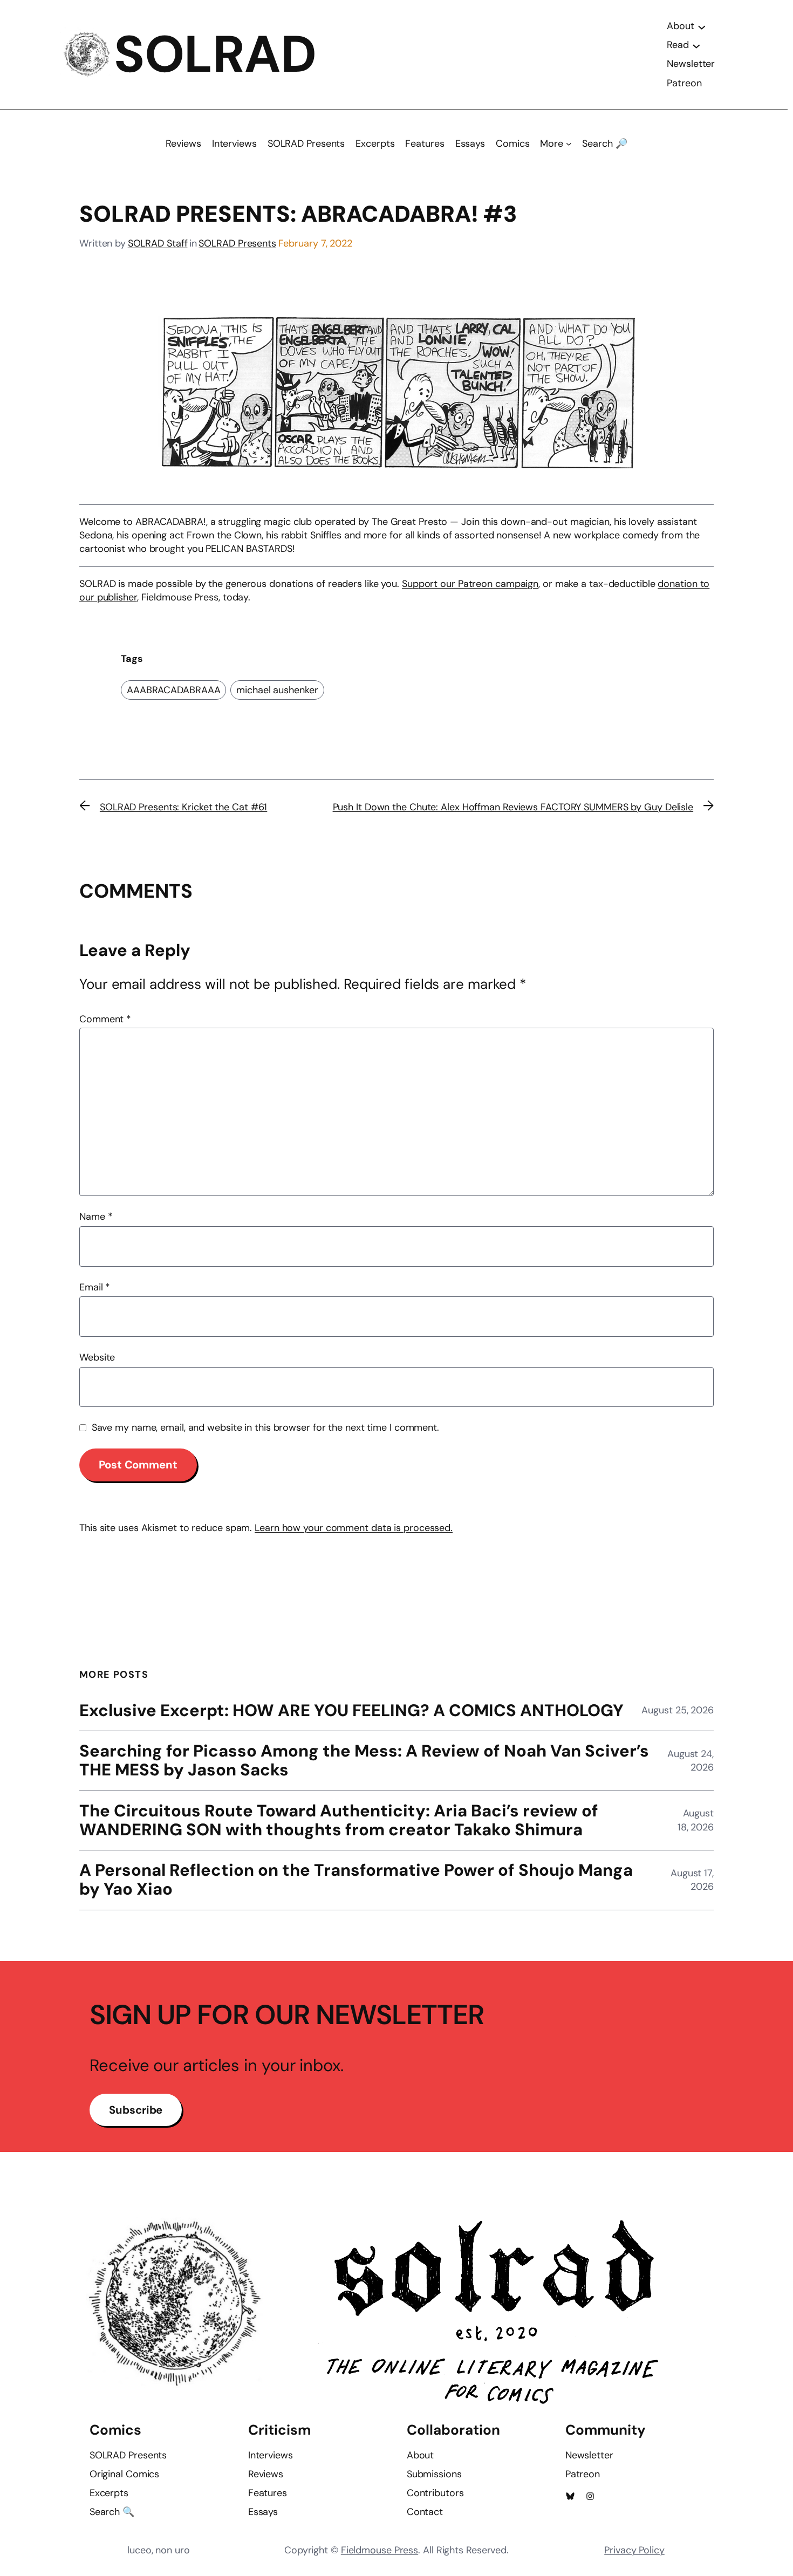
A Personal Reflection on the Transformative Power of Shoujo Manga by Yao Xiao (356, 1880)
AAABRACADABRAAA (174, 690)
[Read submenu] (696, 45)
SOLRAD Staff (158, 243)
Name (96, 1217)
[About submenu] (702, 26)
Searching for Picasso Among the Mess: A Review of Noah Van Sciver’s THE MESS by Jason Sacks (364, 1761)
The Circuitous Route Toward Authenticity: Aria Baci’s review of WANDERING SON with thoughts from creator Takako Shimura (339, 1821)
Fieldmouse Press (380, 2550)
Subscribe (136, 2110)
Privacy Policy (634, 2550)
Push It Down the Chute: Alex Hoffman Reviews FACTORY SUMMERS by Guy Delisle (513, 807)
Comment (105, 1019)
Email (95, 1287)
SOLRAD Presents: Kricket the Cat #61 (183, 807)
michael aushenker (277, 690)
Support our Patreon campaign (470, 584)
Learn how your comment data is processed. (354, 1528)
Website (97, 1357)
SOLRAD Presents (237, 243)
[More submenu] (569, 144)
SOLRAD (215, 54)
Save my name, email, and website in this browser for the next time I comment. (265, 1427)
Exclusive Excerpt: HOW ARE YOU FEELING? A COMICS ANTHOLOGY (351, 1711)
